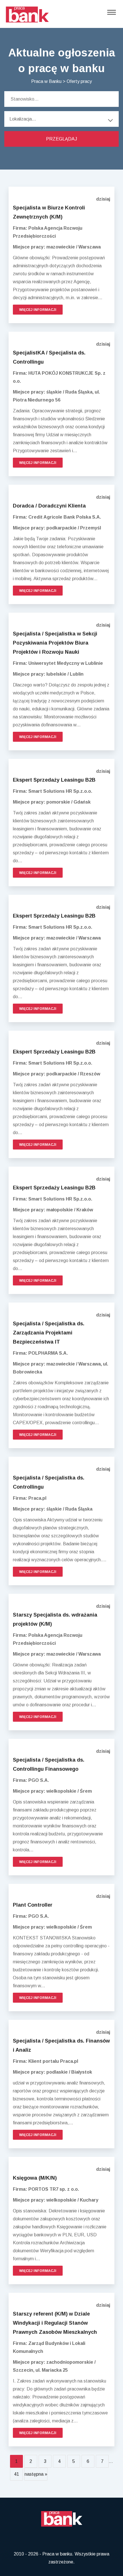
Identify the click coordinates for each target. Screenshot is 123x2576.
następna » (36, 2474)
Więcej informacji (38, 310)
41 (17, 2474)
